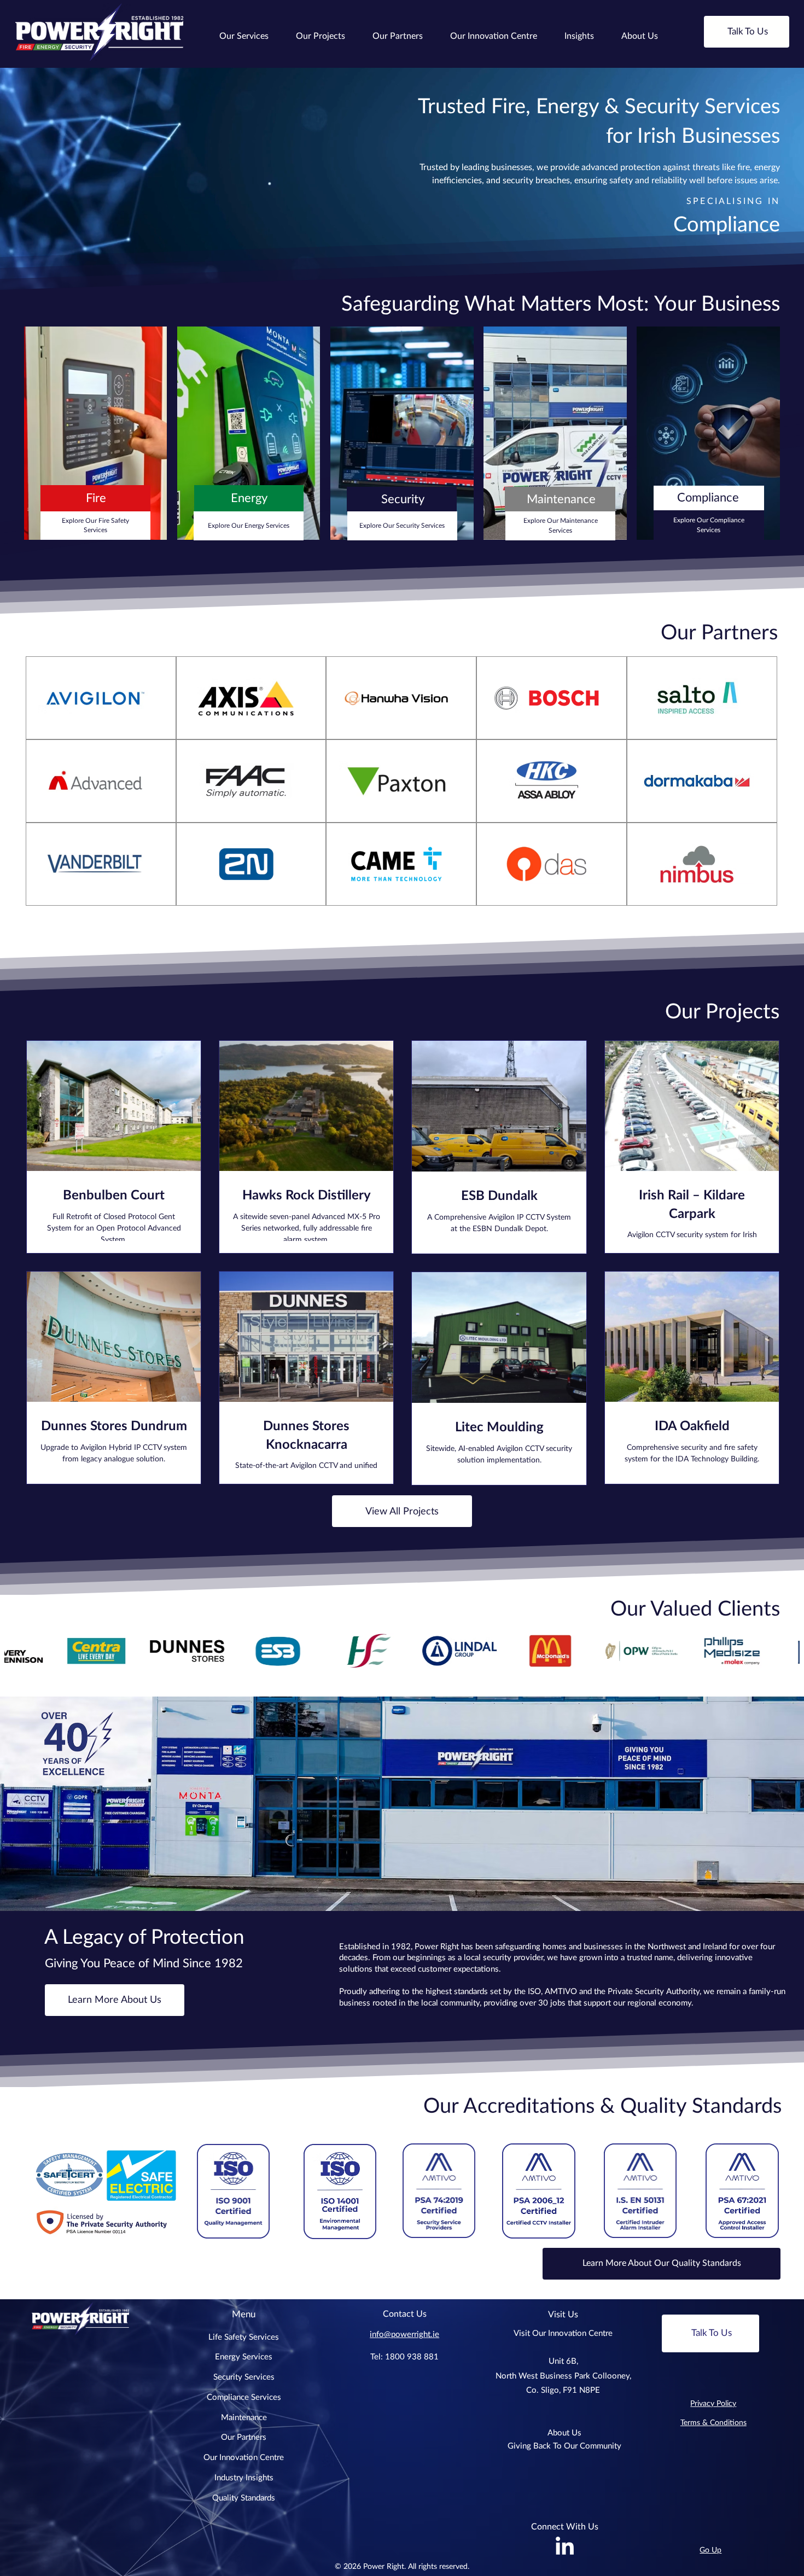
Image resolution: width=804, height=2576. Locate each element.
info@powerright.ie (404, 2335)
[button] (244, 36)
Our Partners (244, 2437)
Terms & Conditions (713, 2423)
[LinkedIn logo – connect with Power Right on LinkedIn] (565, 2547)
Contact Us (405, 2314)
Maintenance (244, 2418)
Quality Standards (244, 2498)
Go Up (710, 2550)
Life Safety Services (244, 2337)
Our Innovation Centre (244, 2458)
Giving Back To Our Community (564, 2446)
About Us (564, 2433)
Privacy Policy (713, 2404)
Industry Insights (244, 2478)
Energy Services (244, 2357)
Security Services (244, 2377)
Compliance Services (244, 2397)
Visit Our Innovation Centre (563, 2333)
